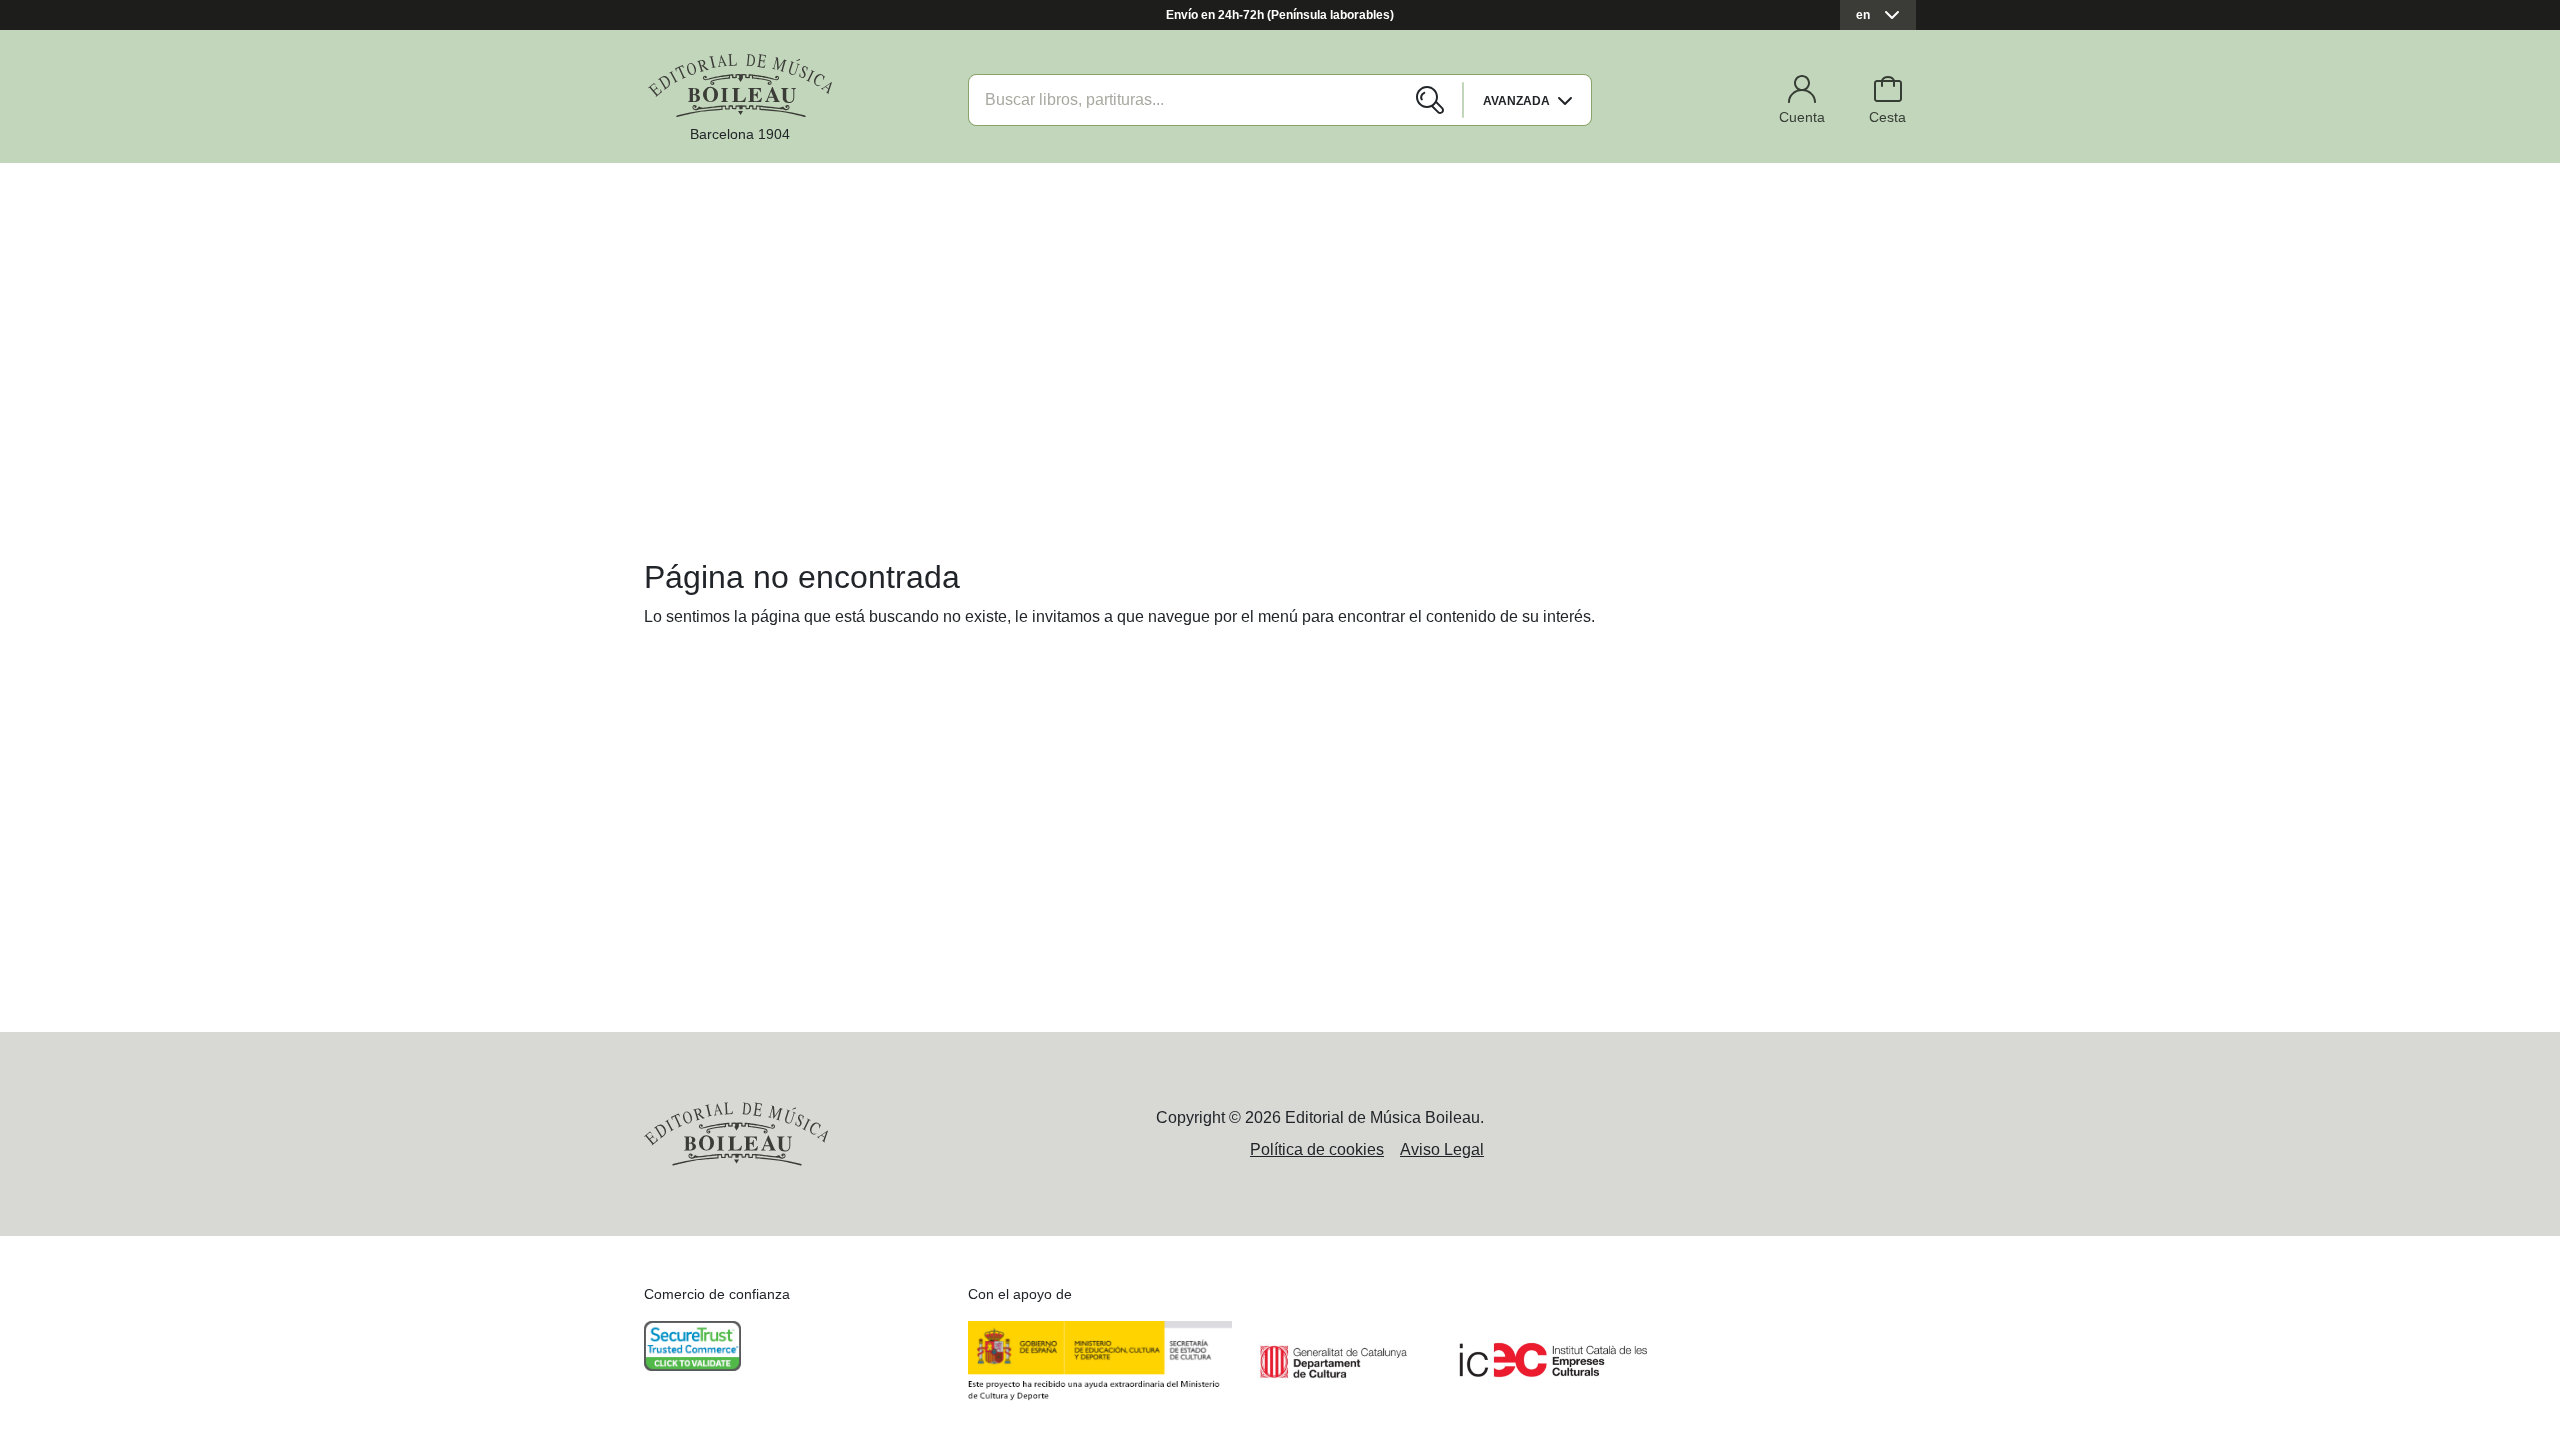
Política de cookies (1317, 1149)
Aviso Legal (1442, 1149)
